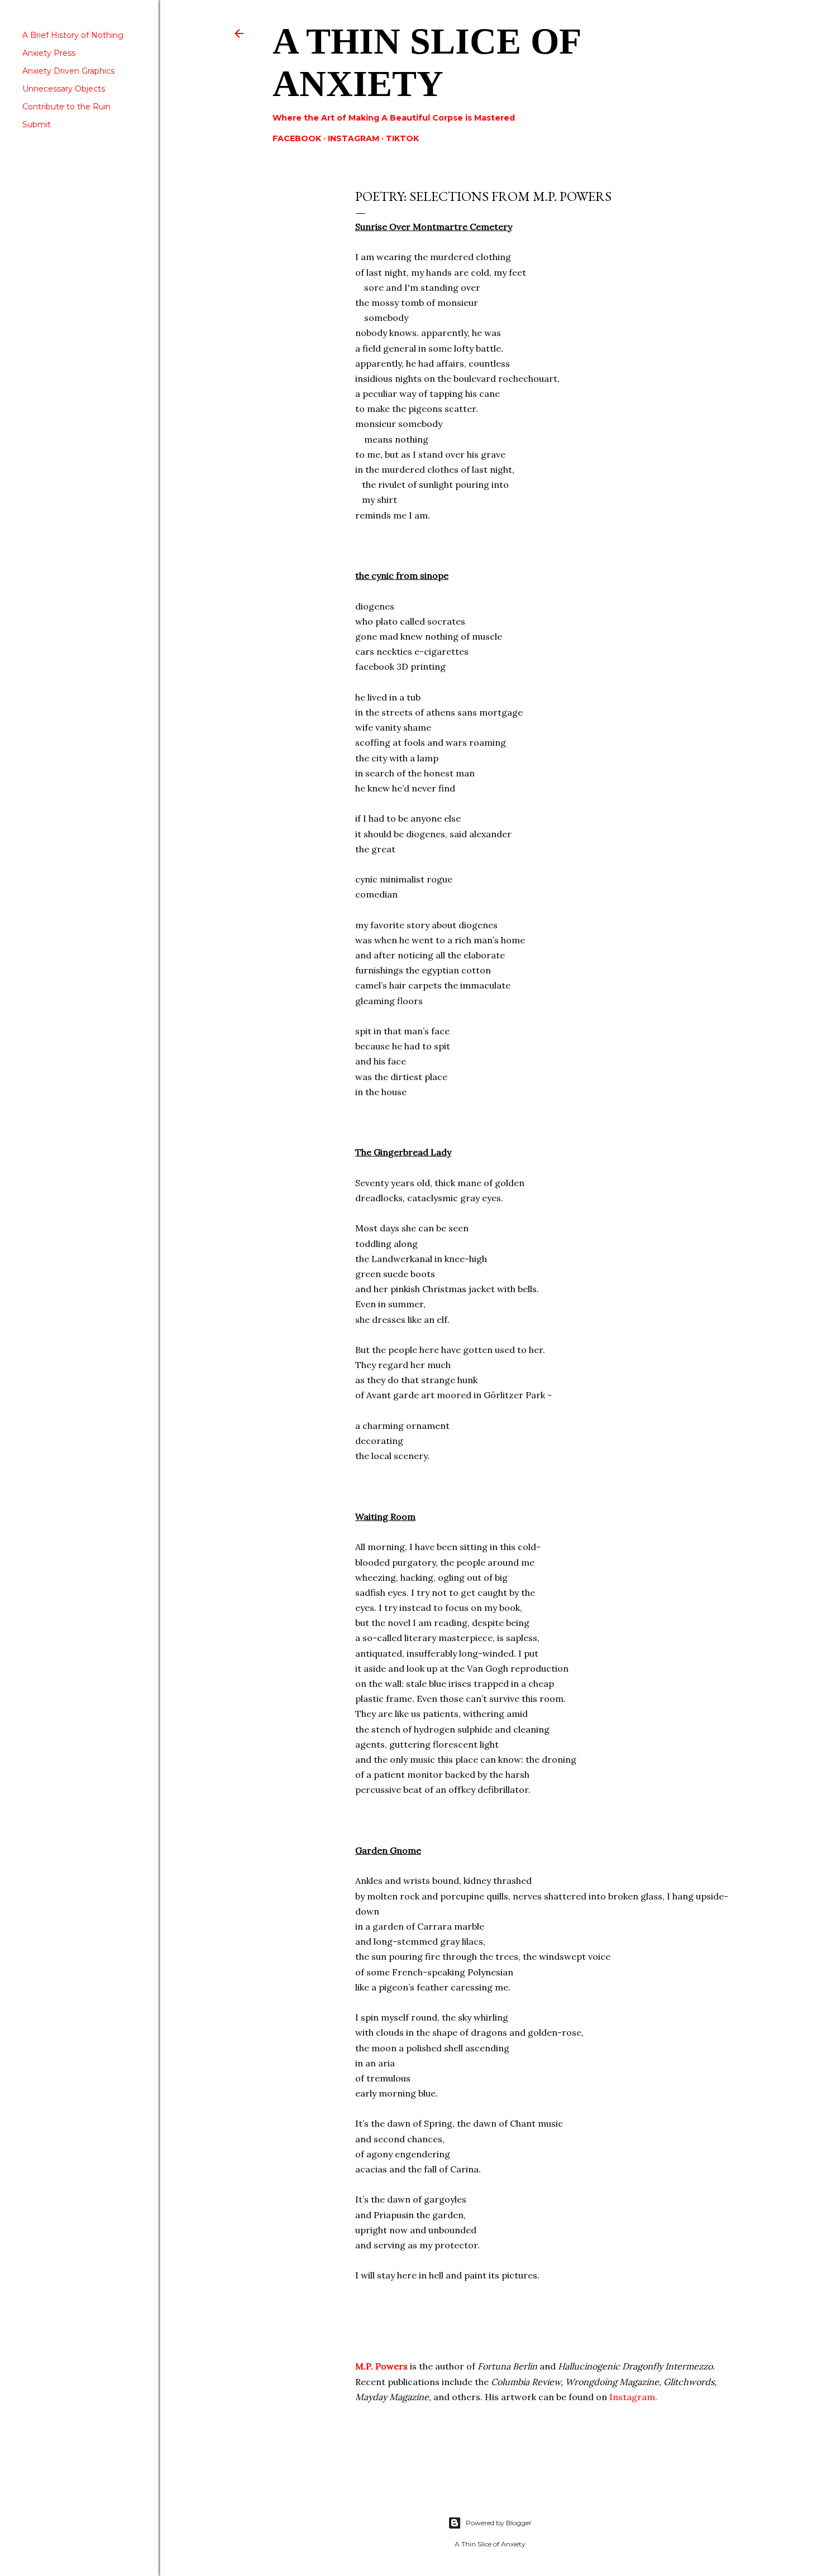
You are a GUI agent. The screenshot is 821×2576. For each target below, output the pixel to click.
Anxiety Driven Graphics (68, 71)
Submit (37, 124)
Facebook (297, 138)
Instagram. (633, 2397)
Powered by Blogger (499, 2523)
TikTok (402, 138)
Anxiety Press (49, 53)
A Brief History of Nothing (73, 35)
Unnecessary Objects (64, 89)
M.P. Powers (383, 2366)
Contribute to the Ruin (66, 107)
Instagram (354, 138)
